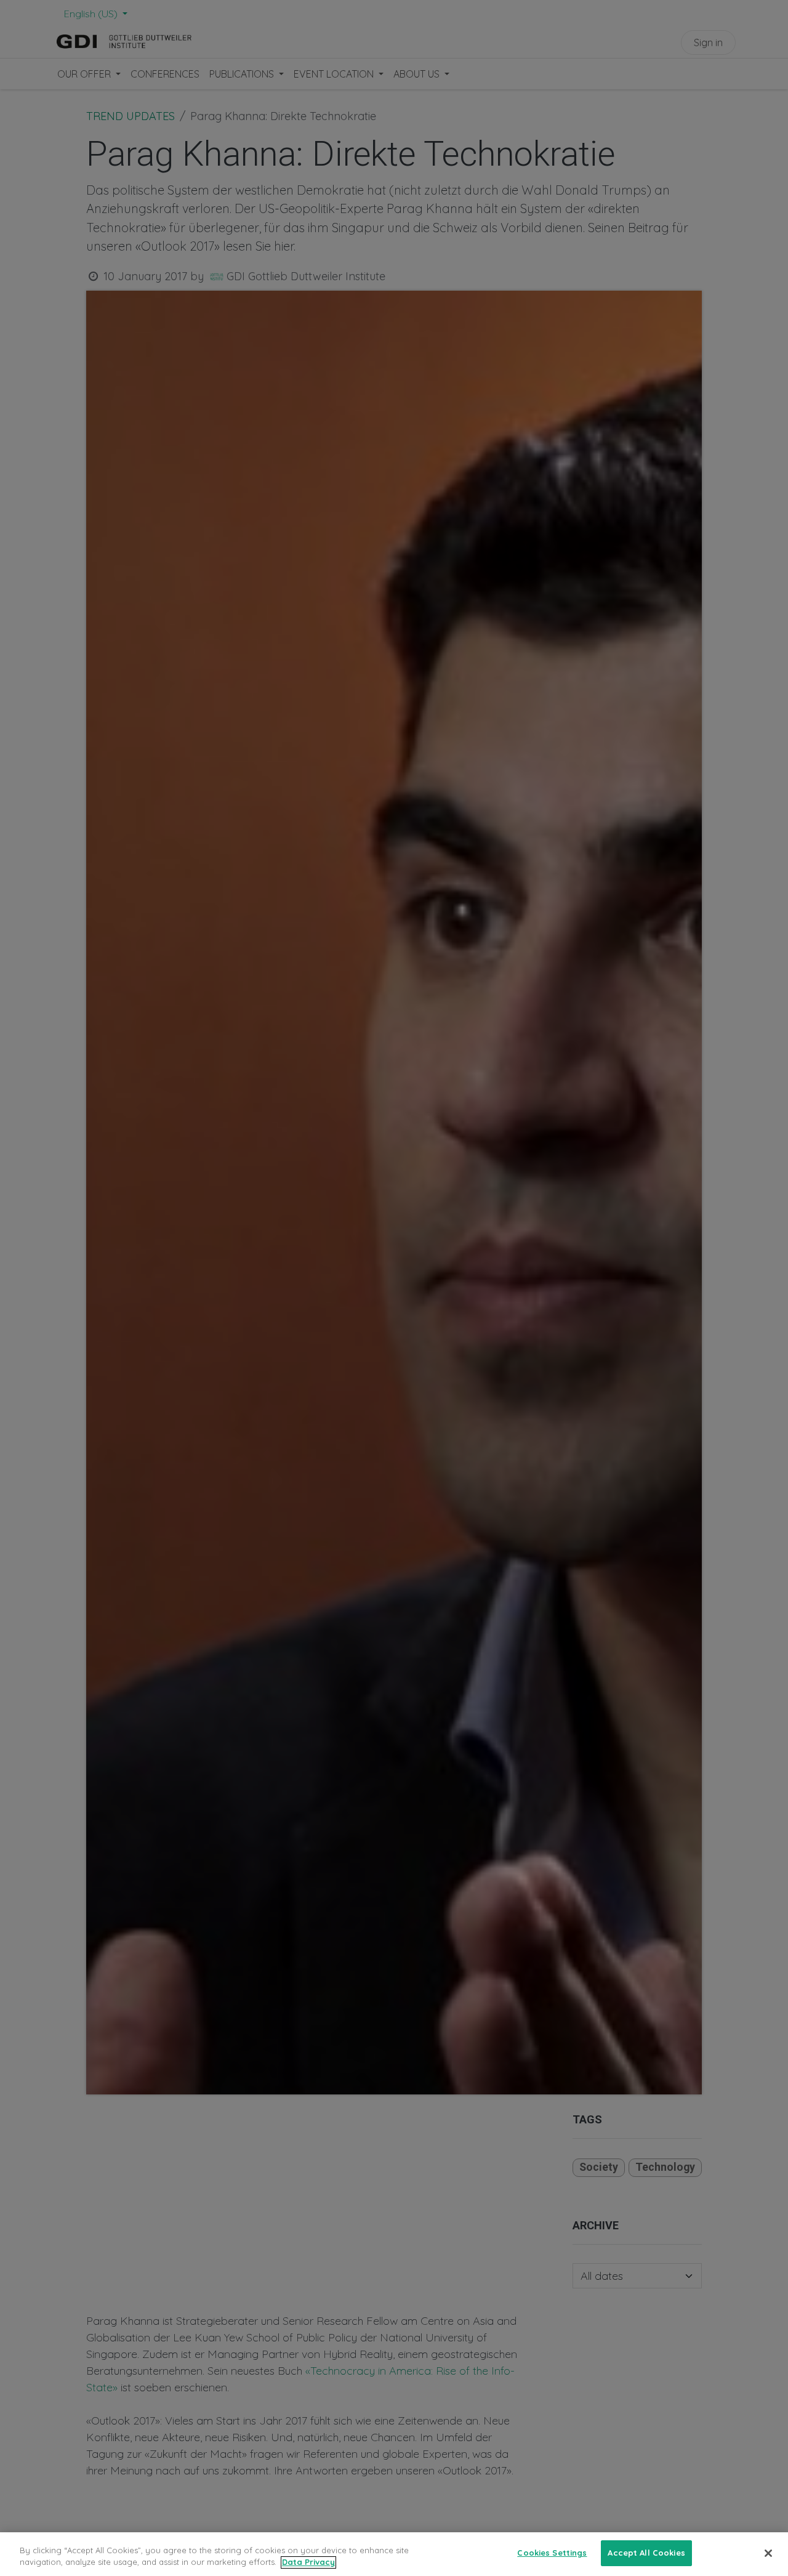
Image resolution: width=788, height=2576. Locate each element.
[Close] (768, 2553)
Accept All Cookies (646, 2553)
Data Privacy (308, 2562)
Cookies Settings (552, 2553)
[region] (394, 2554)
